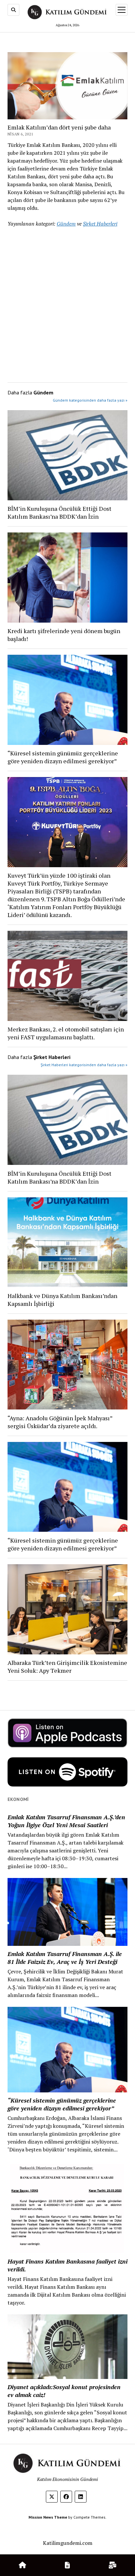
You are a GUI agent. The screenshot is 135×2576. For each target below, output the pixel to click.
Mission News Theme (48, 2517)
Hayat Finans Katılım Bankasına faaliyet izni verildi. (67, 2265)
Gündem (66, 224)
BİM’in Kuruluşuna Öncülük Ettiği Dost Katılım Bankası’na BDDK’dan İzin (59, 512)
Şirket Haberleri (100, 224)
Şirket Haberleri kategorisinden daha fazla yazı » (84, 1065)
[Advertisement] (67, 303)
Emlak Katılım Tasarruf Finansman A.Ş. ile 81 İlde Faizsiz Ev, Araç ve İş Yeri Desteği (65, 1958)
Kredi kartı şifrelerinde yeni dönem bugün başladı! (64, 635)
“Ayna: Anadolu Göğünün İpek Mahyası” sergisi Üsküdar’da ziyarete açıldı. (60, 1422)
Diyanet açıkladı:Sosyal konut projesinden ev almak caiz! (64, 2391)
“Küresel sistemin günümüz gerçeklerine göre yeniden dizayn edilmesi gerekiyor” (63, 757)
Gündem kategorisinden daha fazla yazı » (90, 400)
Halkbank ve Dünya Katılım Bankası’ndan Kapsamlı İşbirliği (62, 1300)
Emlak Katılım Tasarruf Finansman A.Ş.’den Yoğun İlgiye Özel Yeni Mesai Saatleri (66, 1821)
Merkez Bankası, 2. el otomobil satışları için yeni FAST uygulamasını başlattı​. (66, 1033)
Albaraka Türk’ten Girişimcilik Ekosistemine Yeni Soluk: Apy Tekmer (67, 1667)
